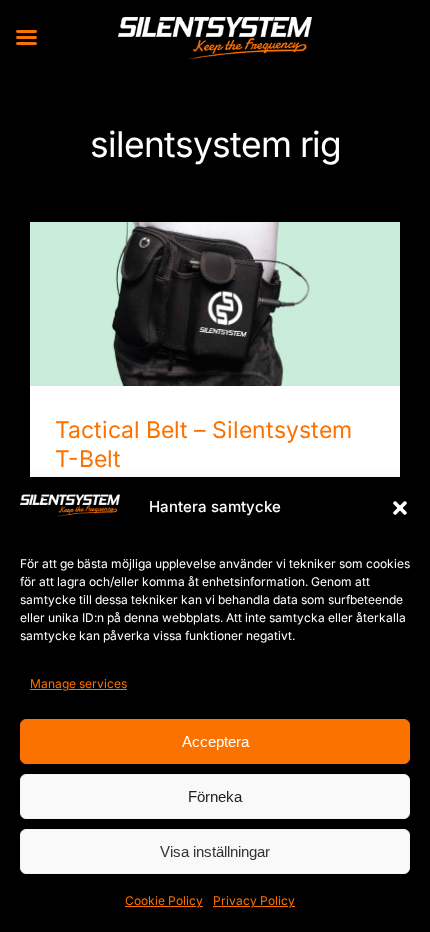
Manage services (78, 683)
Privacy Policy (254, 900)
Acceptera (215, 741)
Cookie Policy (164, 900)
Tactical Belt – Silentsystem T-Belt (215, 286)
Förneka (215, 796)
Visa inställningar (215, 851)
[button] (400, 508)
